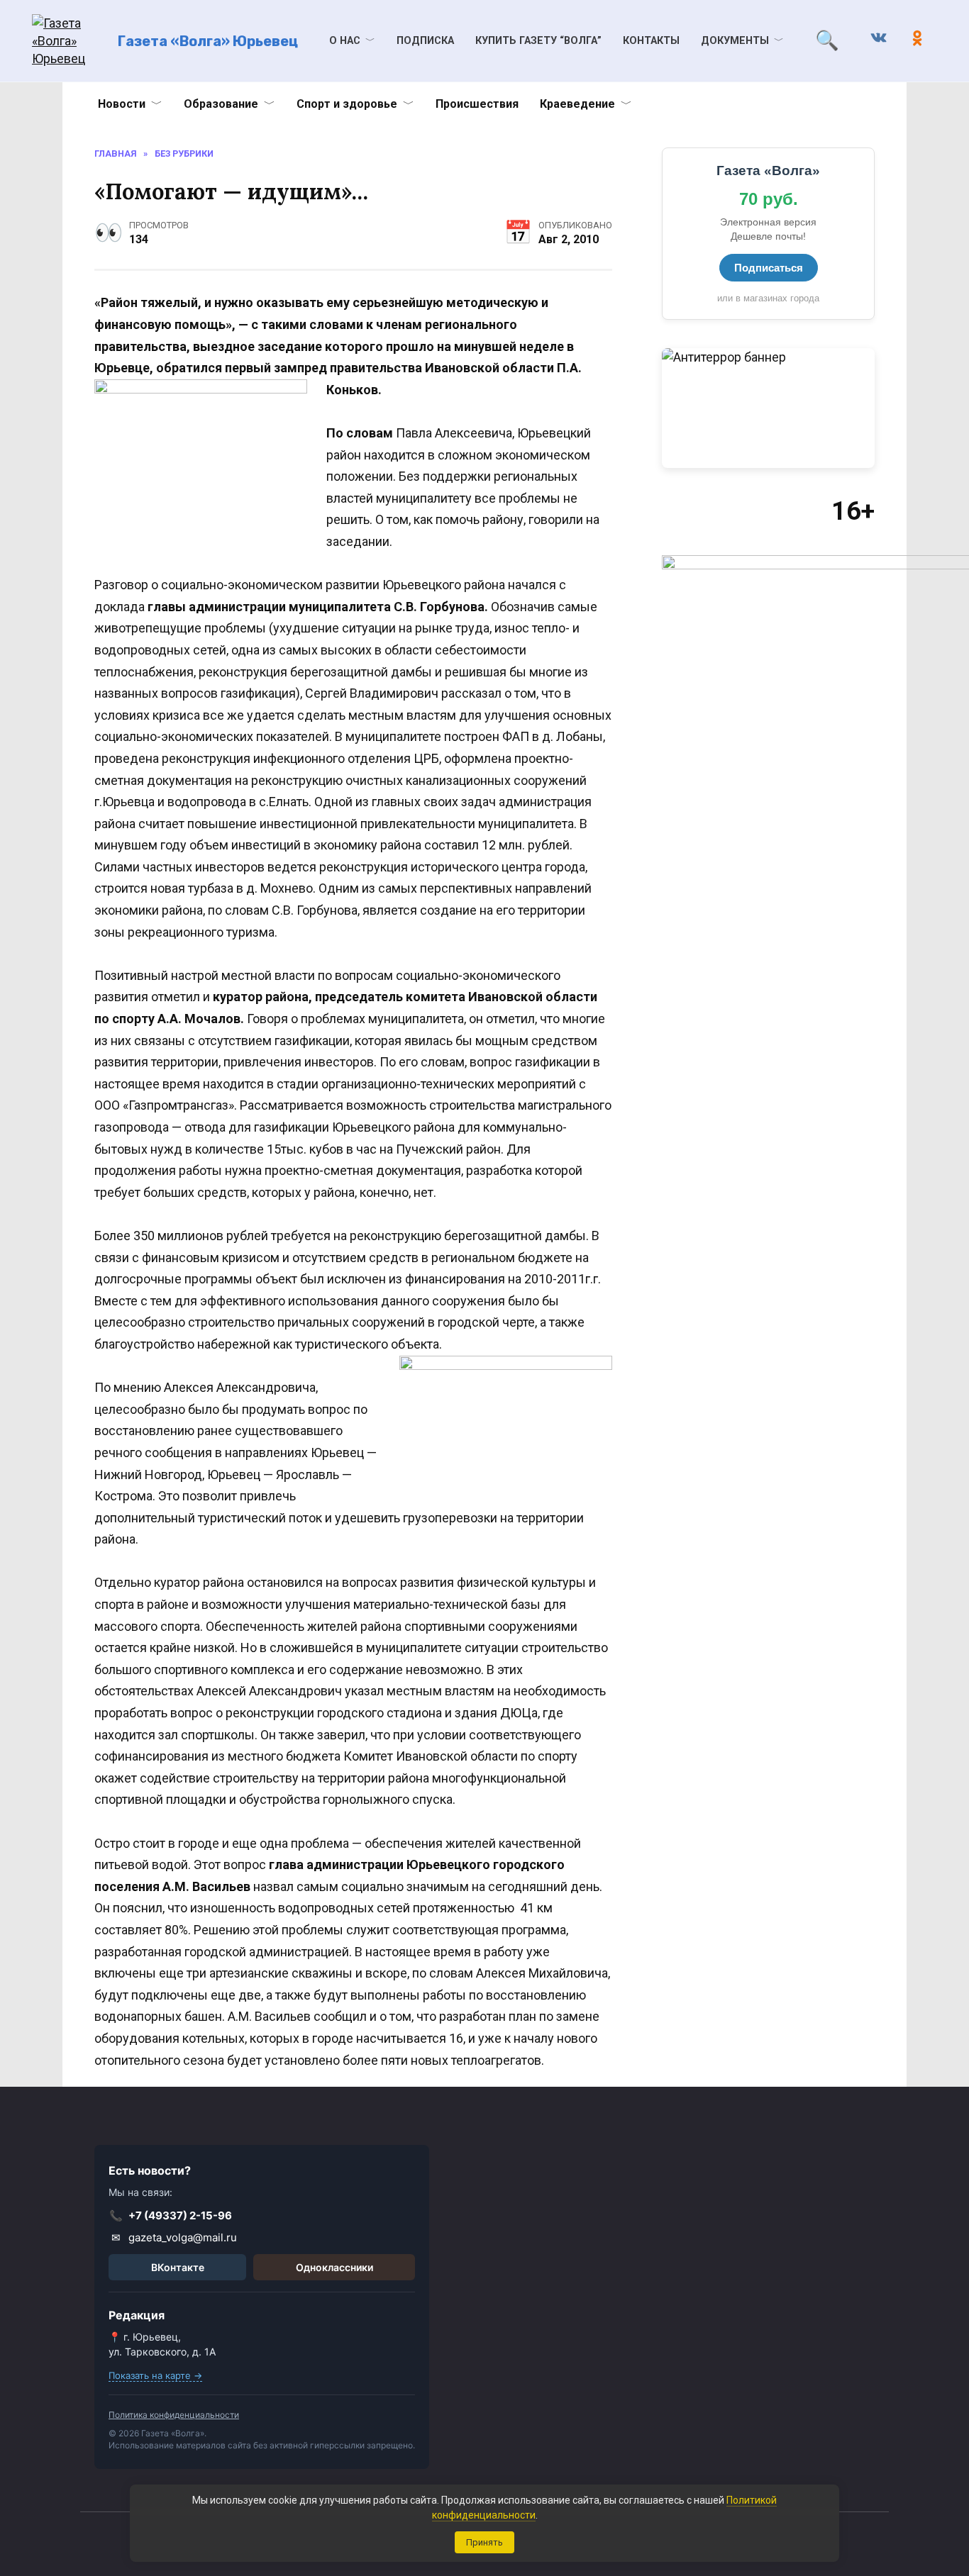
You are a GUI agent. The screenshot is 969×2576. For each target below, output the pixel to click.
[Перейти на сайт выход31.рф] (768, 408)
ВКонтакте (178, 2267)
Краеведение (577, 104)
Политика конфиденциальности (174, 2415)
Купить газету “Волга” (538, 41)
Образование (221, 104)
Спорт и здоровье (347, 104)
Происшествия (477, 104)
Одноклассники (334, 2267)
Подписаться (769, 268)
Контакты (651, 41)
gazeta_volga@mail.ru (175, 2237)
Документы (735, 41)
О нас (345, 41)
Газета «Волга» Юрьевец (208, 41)
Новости (122, 104)
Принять (484, 2542)
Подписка (425, 41)
